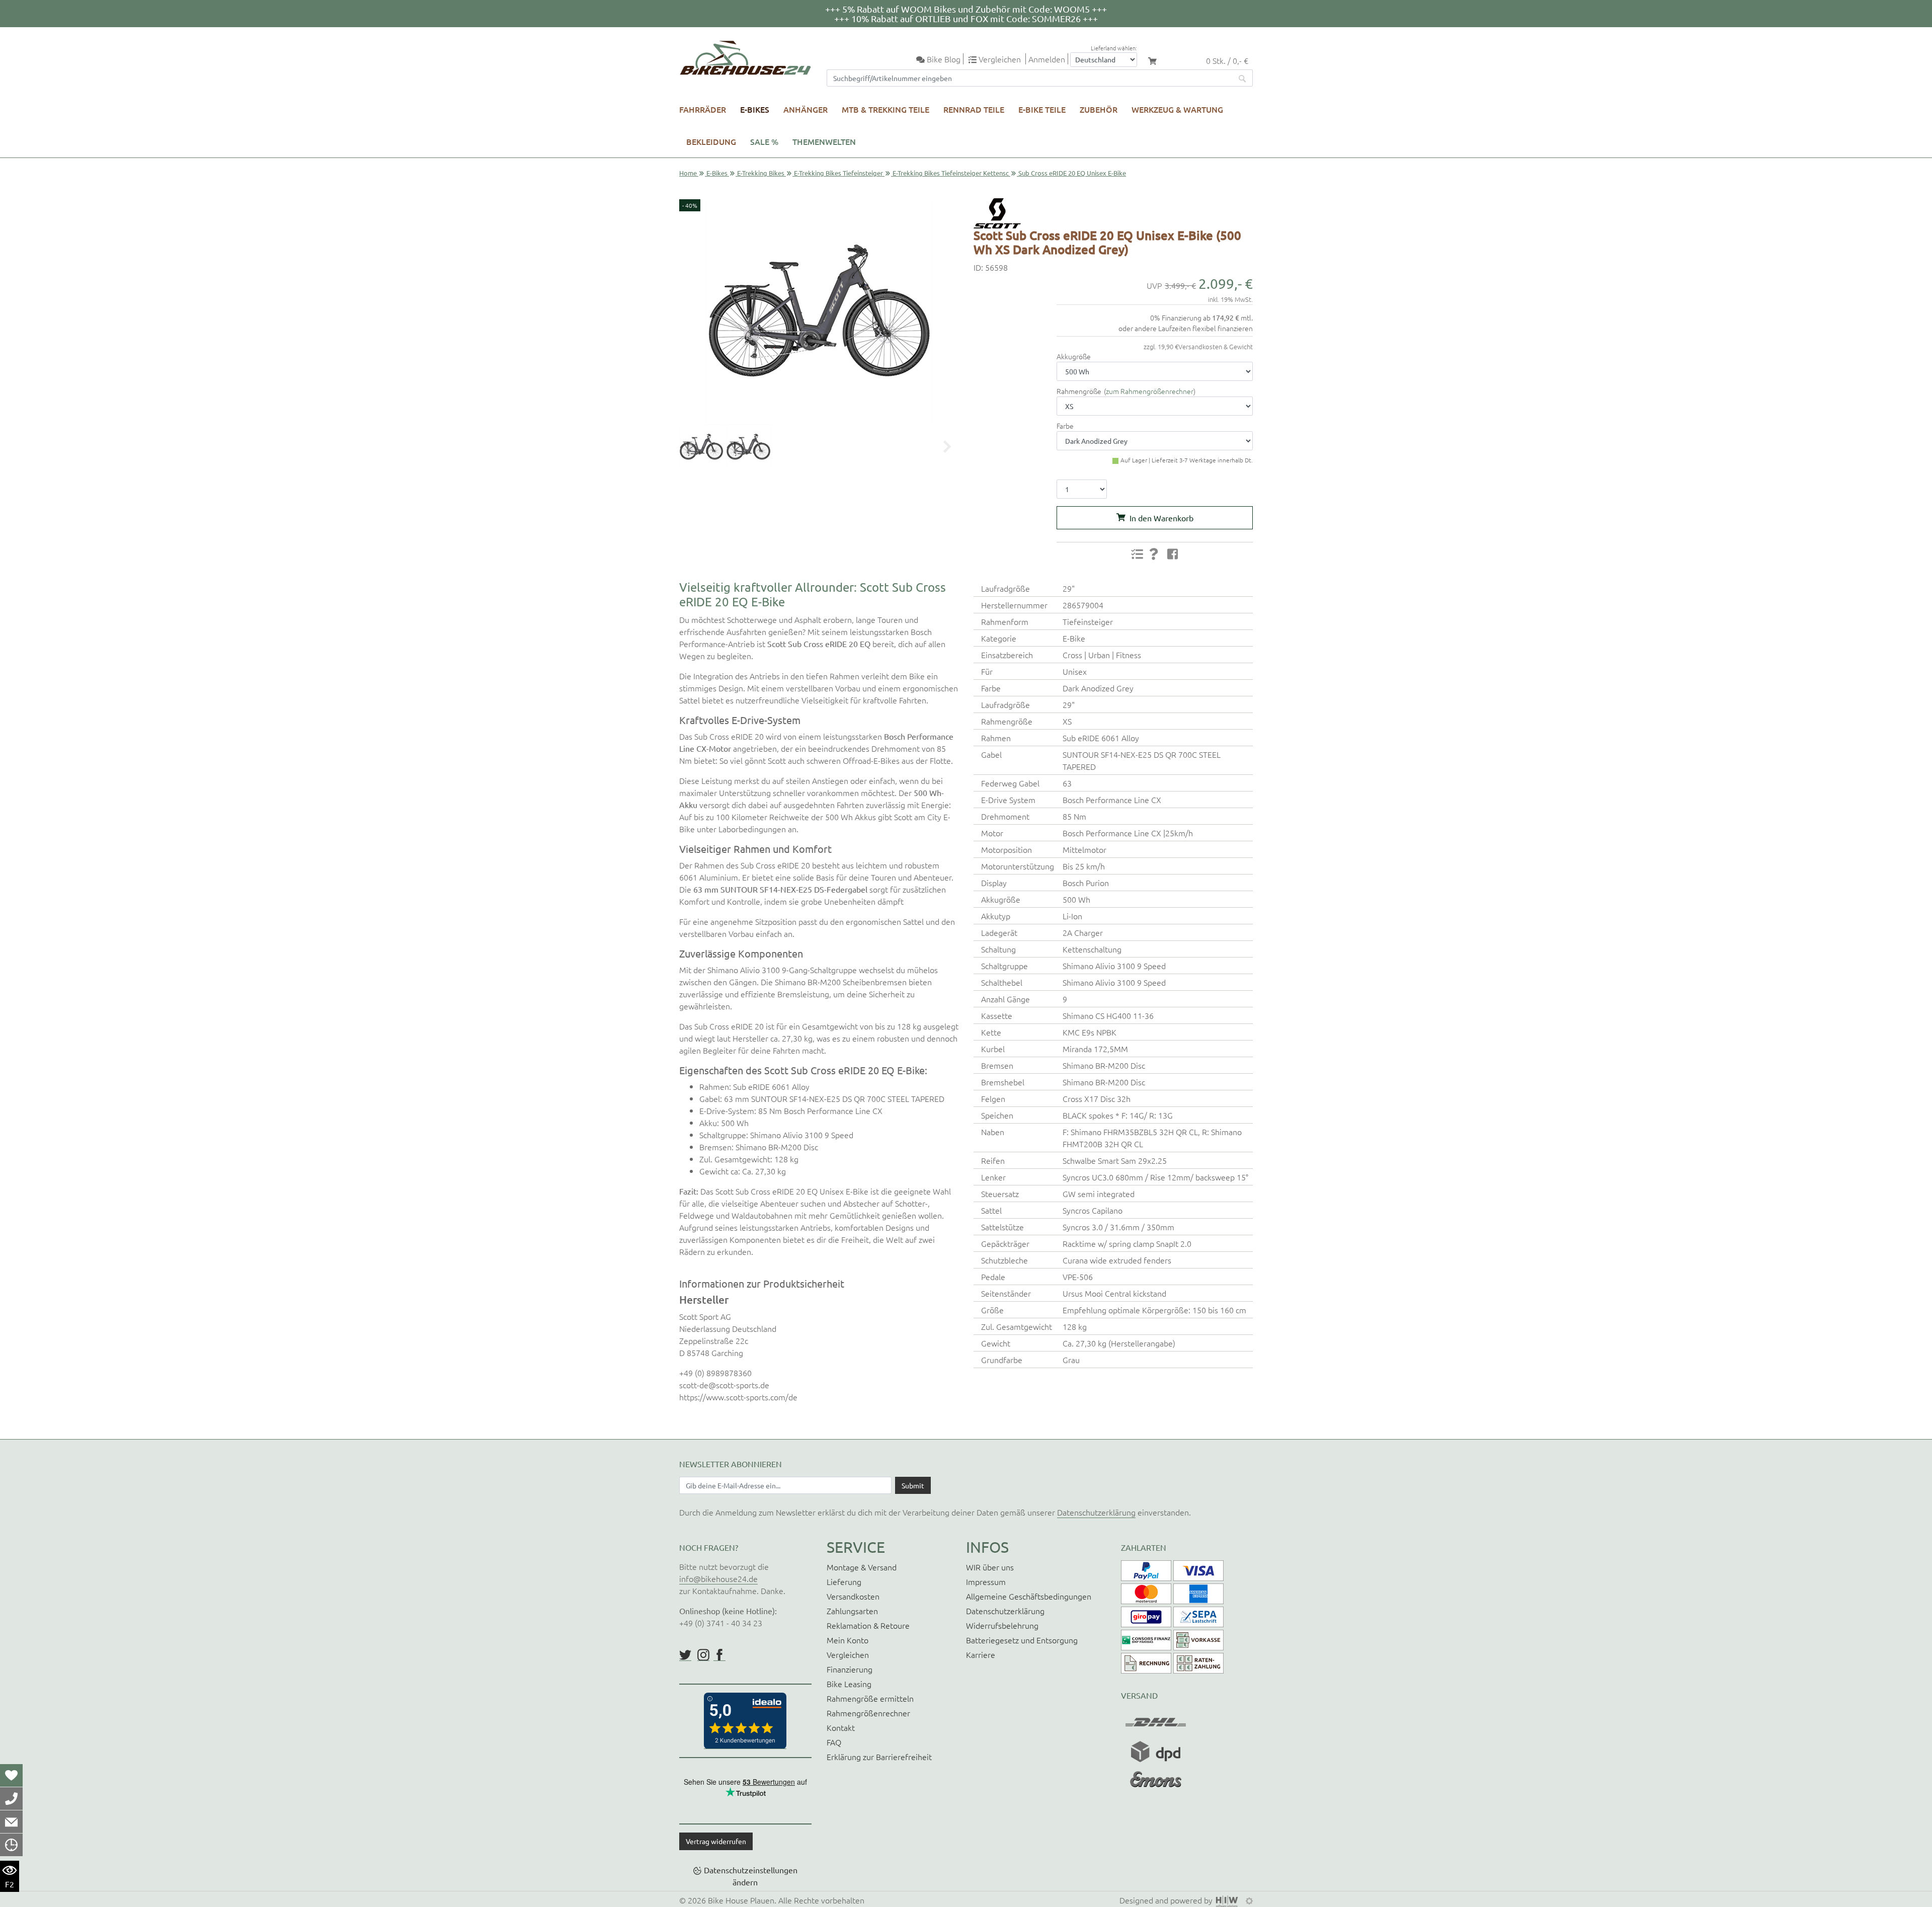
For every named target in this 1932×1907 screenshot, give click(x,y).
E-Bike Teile (1042, 109)
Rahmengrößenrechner (868, 1713)
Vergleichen (848, 1654)
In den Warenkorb (1161, 518)
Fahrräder (703, 109)
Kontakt (841, 1727)
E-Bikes (755, 109)
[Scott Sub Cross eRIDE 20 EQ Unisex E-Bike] (819, 311)
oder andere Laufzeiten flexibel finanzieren (1186, 328)
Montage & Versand (862, 1567)
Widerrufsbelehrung (1002, 1625)
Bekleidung (711, 141)
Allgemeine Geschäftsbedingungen (1029, 1596)
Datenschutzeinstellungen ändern (751, 1876)
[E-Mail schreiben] (11, 1821)
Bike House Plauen (741, 1900)
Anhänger (806, 109)
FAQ (834, 1742)
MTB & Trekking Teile (886, 109)
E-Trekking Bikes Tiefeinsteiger (838, 173)
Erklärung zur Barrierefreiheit (879, 1757)
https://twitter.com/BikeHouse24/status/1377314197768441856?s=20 (685, 1655)
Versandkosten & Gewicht (1216, 346)
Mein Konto (848, 1640)
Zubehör (1099, 109)
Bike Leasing (849, 1684)
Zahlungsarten (852, 1611)
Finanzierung (850, 1669)
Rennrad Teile (974, 109)
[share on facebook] (1173, 553)
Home (688, 173)
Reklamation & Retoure (868, 1625)
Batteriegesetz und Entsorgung (1022, 1640)
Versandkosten (853, 1596)
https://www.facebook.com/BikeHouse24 (719, 1655)
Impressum (986, 1581)
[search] (1243, 78)
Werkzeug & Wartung (1177, 109)
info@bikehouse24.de (718, 1578)
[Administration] (1249, 1900)
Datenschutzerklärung (1096, 1512)
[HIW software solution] (1228, 1900)
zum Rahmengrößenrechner (1150, 391)
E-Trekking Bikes (761, 173)
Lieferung (844, 1581)
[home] (745, 58)
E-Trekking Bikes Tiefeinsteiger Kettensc (951, 173)
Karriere (981, 1654)
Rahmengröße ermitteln (870, 1698)
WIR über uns (990, 1567)
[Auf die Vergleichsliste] (1137, 554)
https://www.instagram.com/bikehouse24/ (703, 1655)
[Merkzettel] (11, 1775)
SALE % (764, 141)
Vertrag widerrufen (716, 1841)
